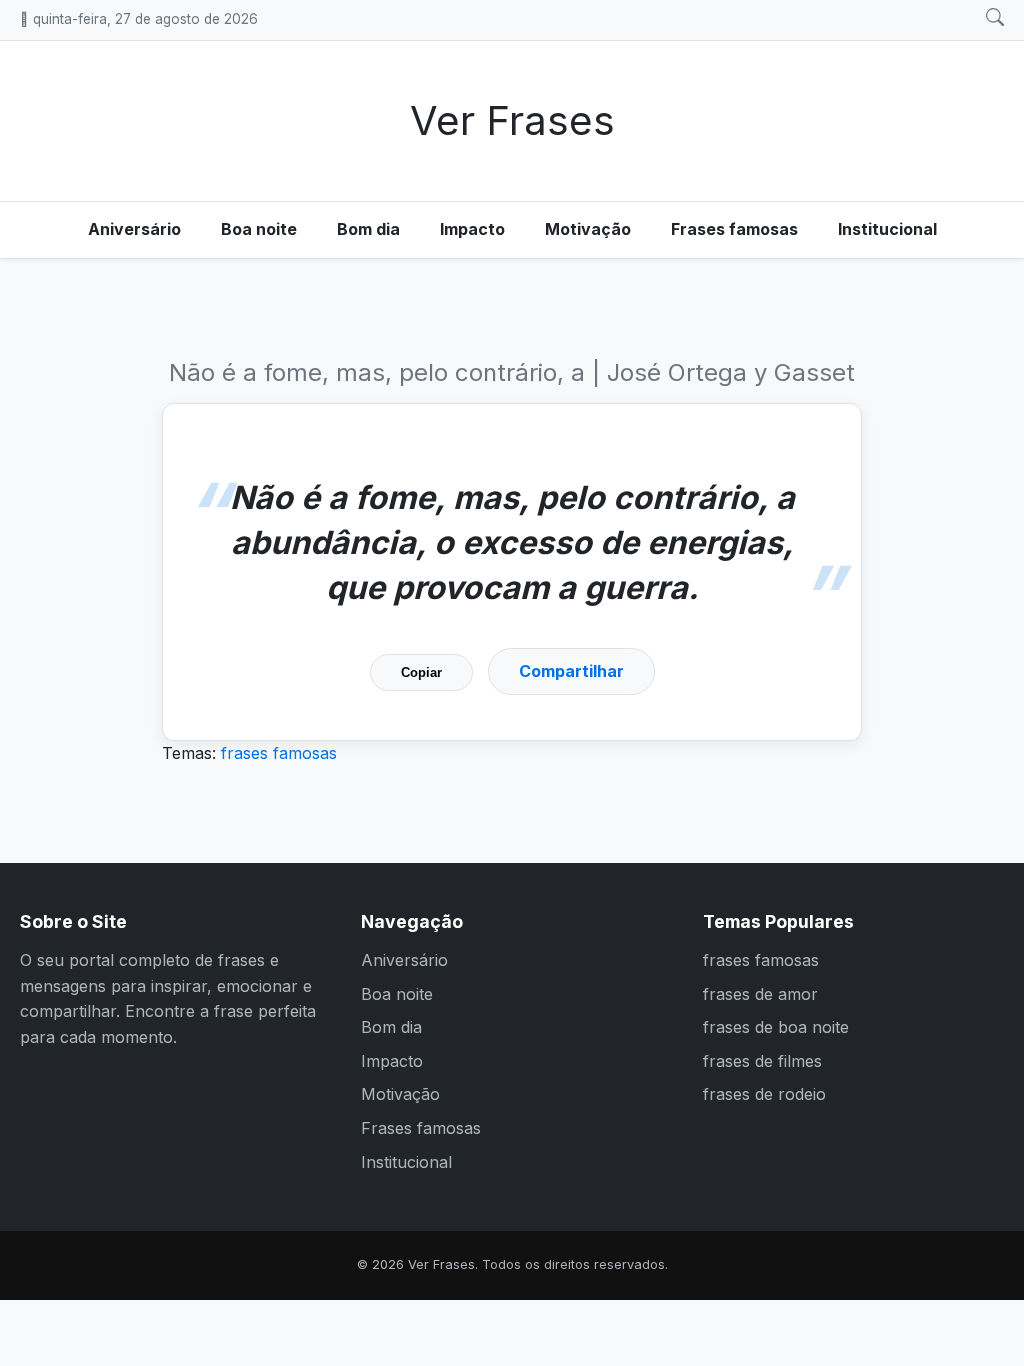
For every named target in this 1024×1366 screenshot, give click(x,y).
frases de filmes (762, 1061)
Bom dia (368, 229)
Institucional (887, 229)
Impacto (472, 229)
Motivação (588, 229)
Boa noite (259, 229)
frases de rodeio (764, 1094)
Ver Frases (512, 120)
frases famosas (279, 753)
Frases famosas (734, 229)
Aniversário (134, 229)
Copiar (421, 672)
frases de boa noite (776, 1027)
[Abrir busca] (995, 18)
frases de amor (760, 994)
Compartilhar (571, 671)
